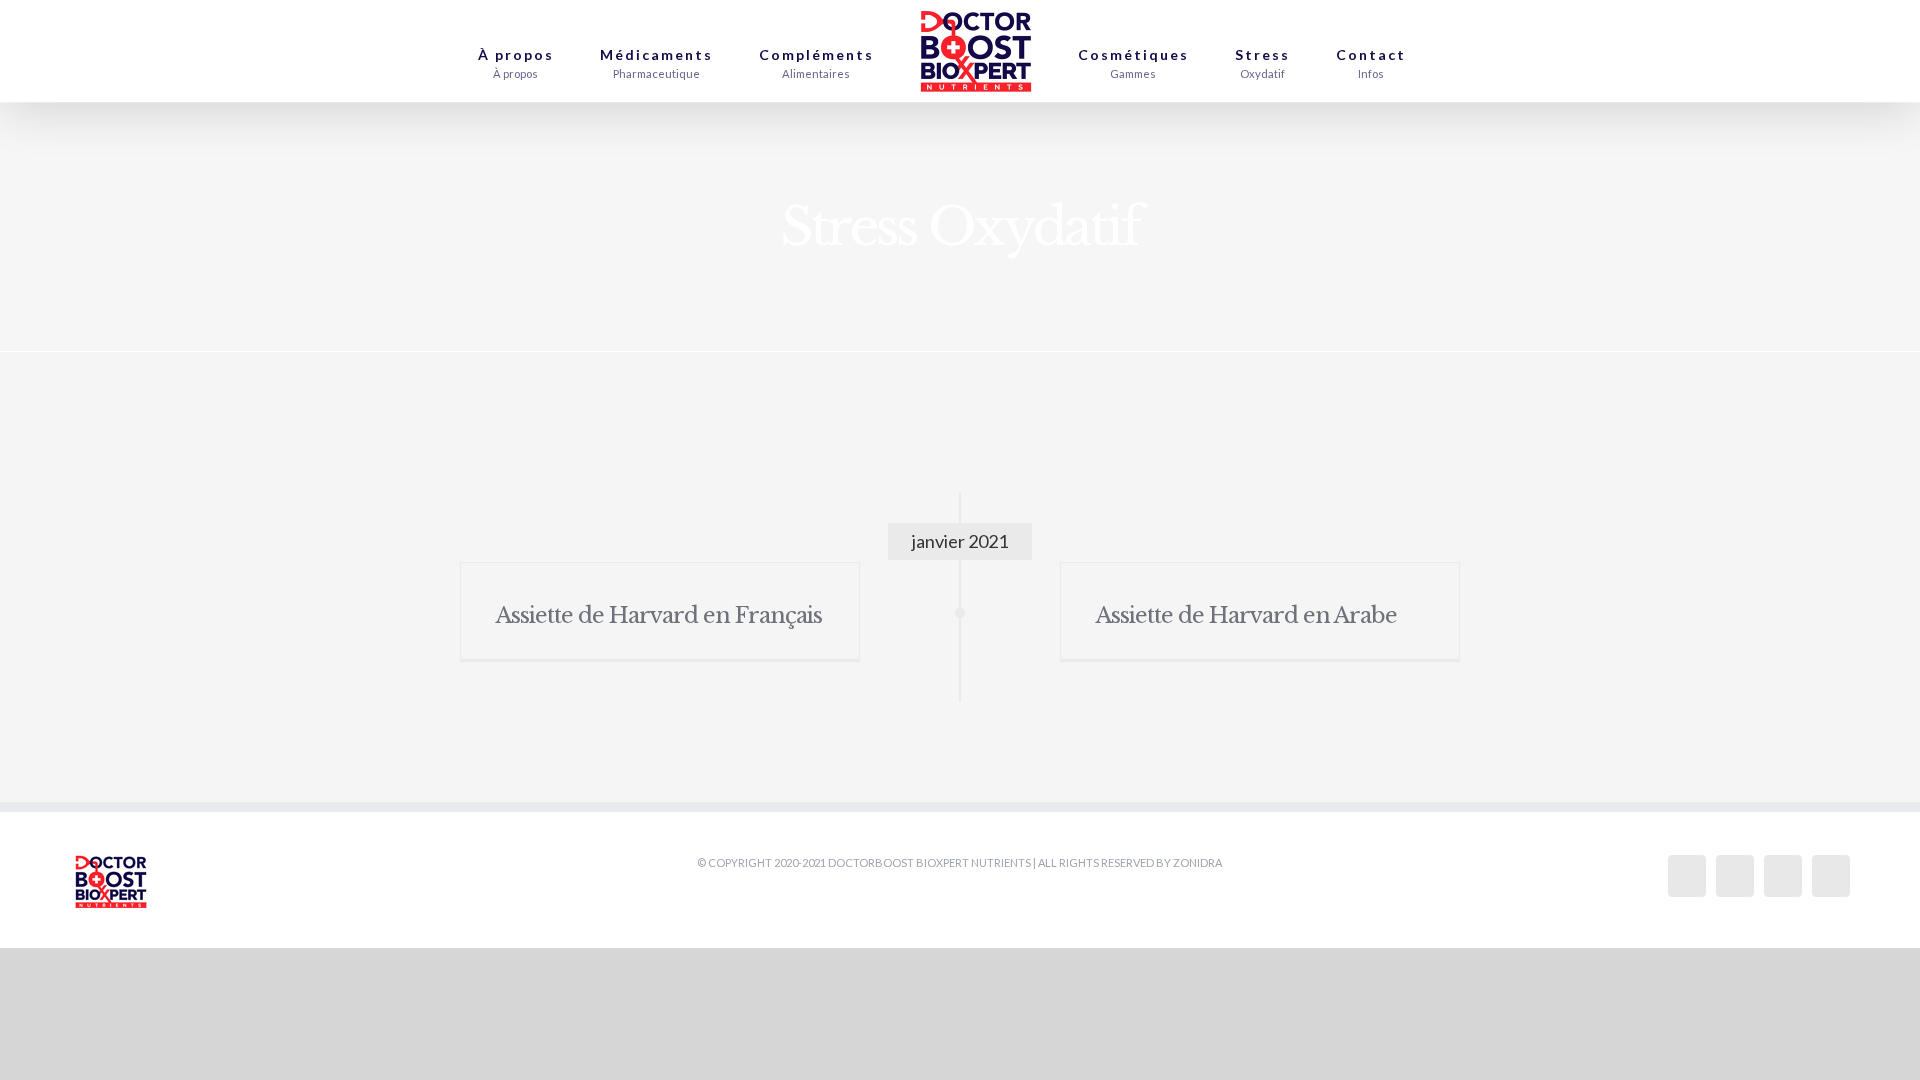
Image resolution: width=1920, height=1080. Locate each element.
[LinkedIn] (1831, 876)
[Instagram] (1783, 876)
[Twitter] (1735, 876)
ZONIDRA (1197, 862)
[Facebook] (1687, 876)
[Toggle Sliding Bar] (1458, 51)
